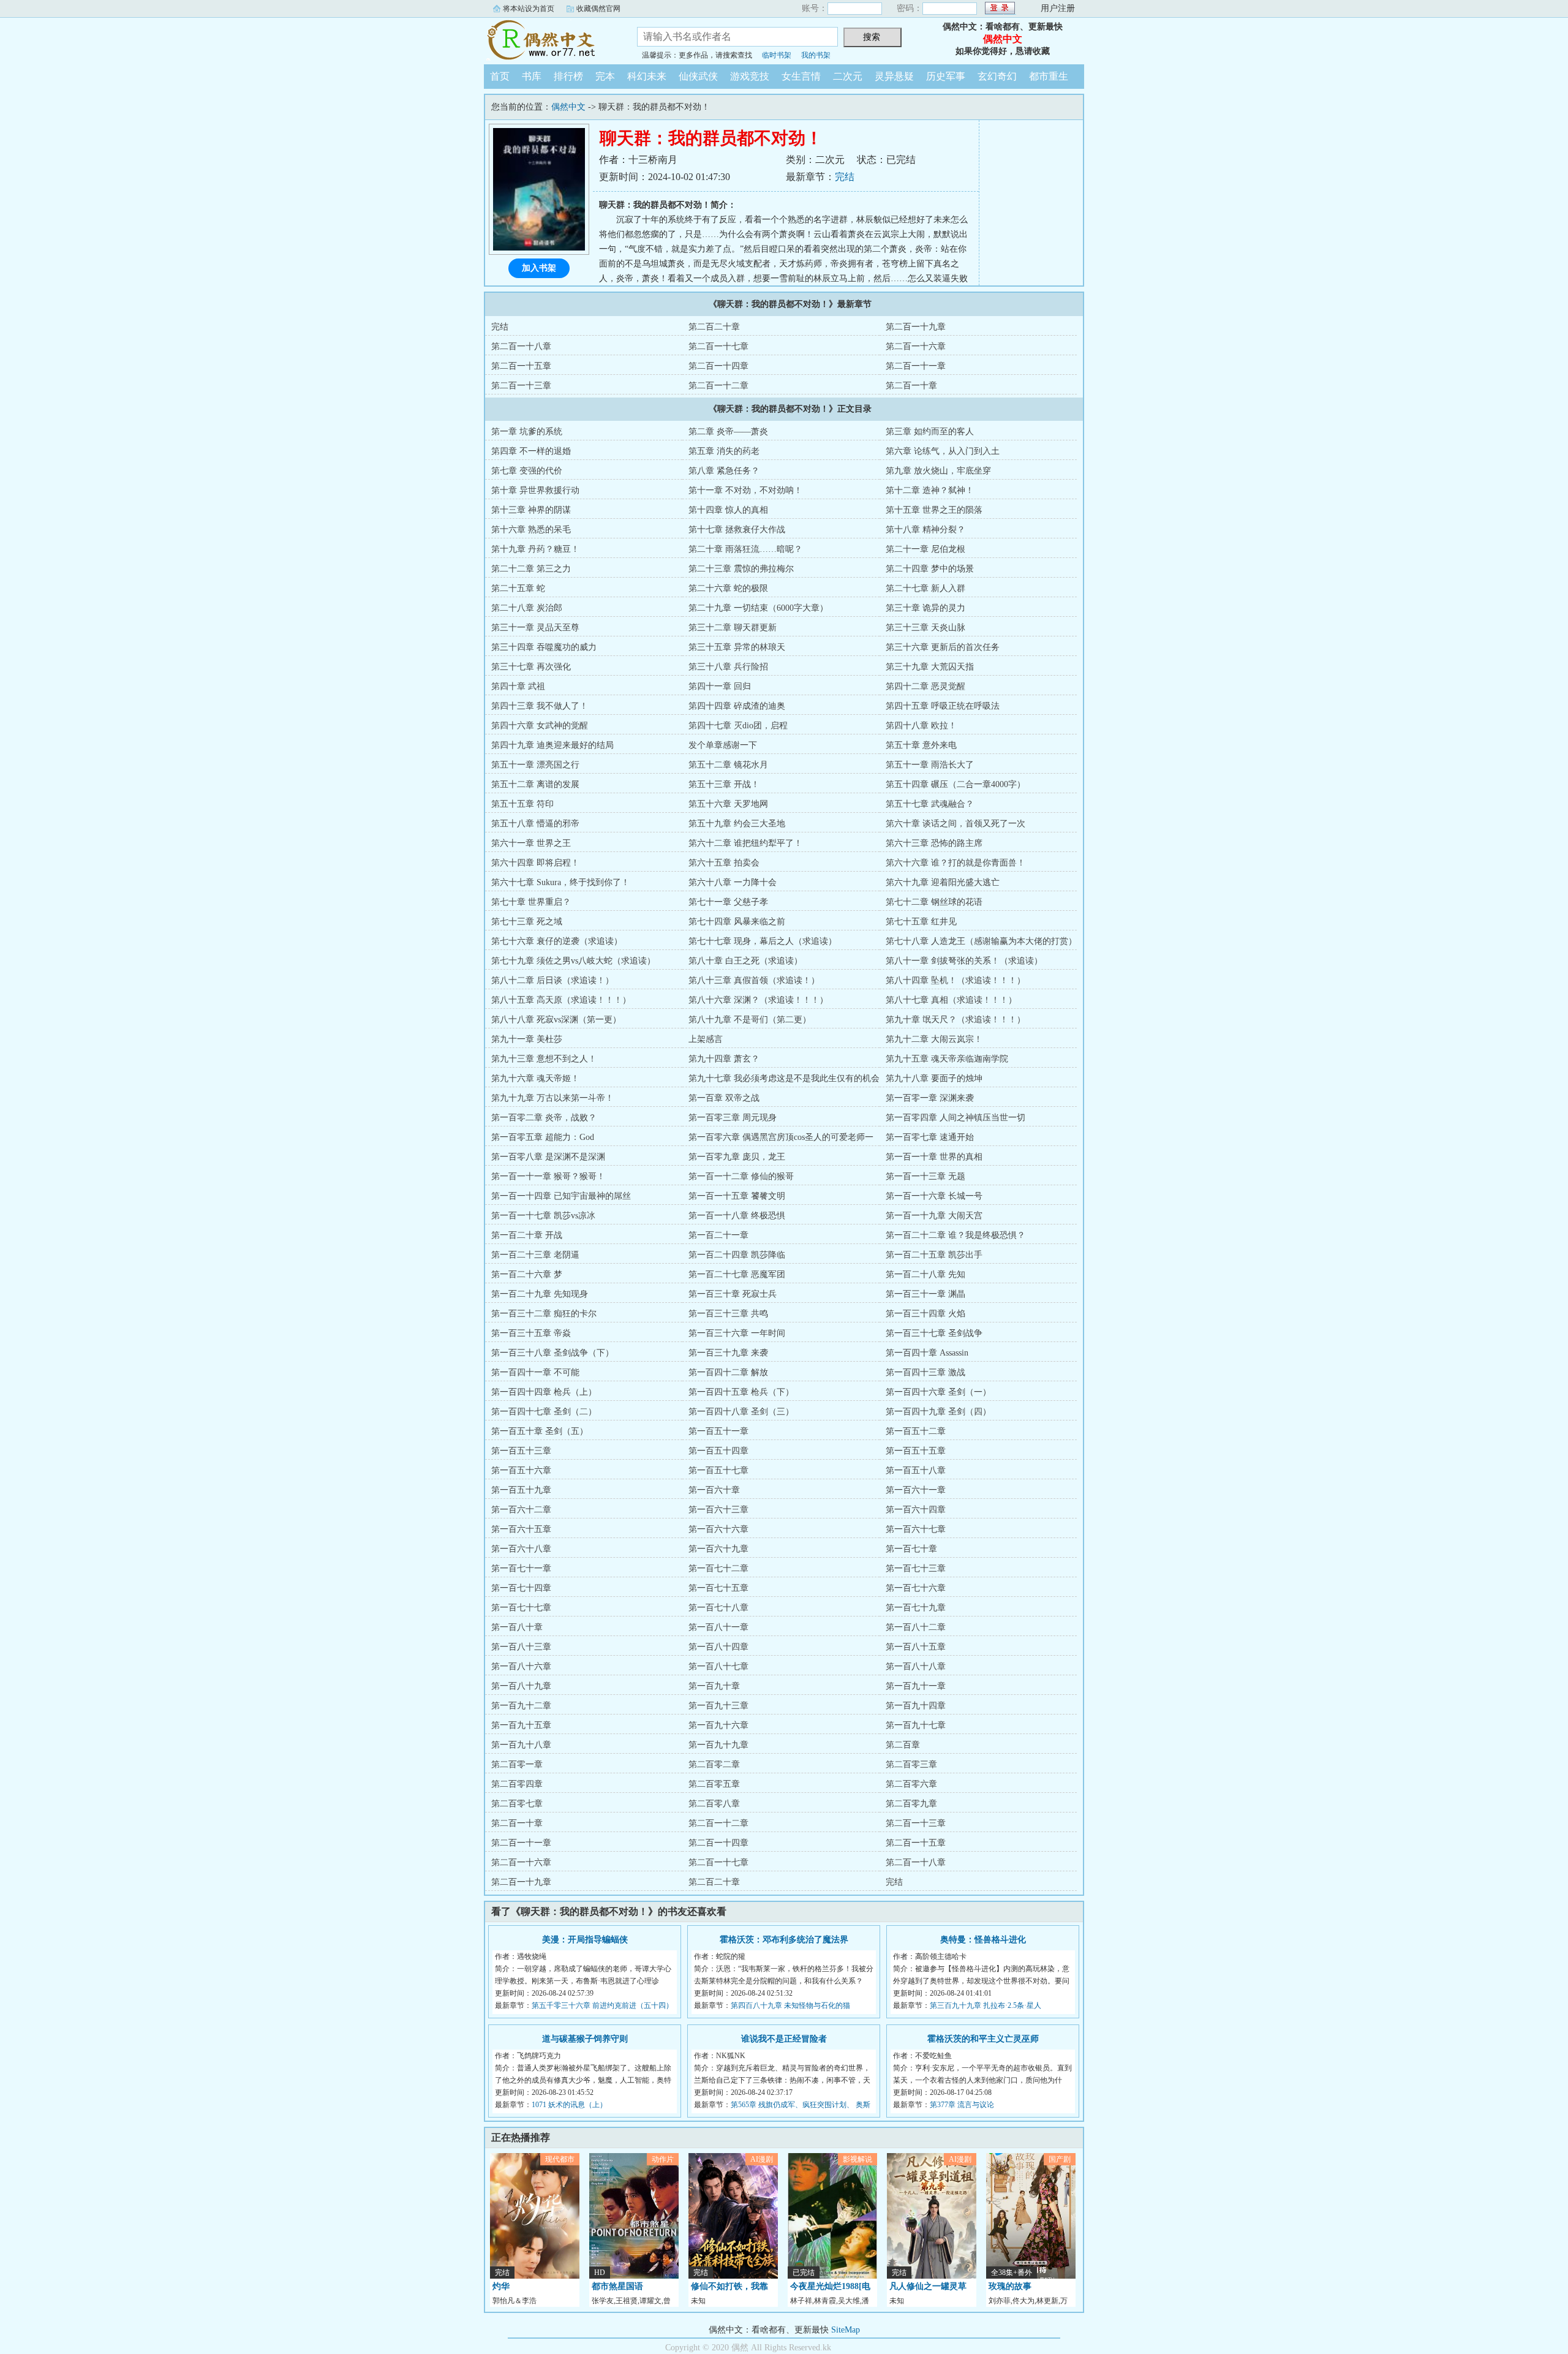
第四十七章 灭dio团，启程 (738, 726)
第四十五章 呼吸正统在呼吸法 (943, 706)
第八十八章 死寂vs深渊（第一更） (556, 1020)
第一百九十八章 (521, 1745)
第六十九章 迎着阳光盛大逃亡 (943, 882)
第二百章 (903, 1745)
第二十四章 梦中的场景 (930, 569)
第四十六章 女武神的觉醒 (540, 726)
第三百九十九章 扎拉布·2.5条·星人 (986, 2005)
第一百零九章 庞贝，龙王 (737, 1157)
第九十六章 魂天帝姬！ (535, 1078)
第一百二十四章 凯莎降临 (737, 1255)
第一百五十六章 (521, 1470)
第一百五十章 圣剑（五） (540, 1431)
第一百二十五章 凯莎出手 (934, 1255)
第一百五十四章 (718, 1451)
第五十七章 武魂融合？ (930, 804)
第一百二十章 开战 (527, 1235)
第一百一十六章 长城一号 (934, 1196)
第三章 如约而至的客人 (930, 432)
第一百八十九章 (521, 1686)
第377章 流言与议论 (962, 2105)
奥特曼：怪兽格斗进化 (983, 1940)
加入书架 (539, 268)
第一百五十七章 (718, 1470)
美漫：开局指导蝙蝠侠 (585, 1940)
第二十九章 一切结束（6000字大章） (758, 608)
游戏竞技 (750, 76)
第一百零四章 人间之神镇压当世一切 (956, 1118)
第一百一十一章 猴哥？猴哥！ (548, 1176)
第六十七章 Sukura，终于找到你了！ (560, 882)
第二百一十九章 (916, 327)
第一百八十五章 (916, 1647)
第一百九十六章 (718, 1725)
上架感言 (706, 1039)
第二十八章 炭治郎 (527, 608)
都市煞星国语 (617, 2286)
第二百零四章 (517, 1784)
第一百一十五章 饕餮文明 (737, 1196)
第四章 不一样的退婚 (531, 451)
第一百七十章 (911, 1549)
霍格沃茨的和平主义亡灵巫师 (983, 2039)
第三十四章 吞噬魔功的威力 (544, 647)
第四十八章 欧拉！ (921, 726)
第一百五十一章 (718, 1431)
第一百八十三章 (521, 1647)
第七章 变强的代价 (527, 471)
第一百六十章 (714, 1490)
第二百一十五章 (521, 366)
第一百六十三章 (718, 1510)
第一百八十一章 (718, 1627)
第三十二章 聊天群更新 (733, 628)
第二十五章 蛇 (518, 588)
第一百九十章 (714, 1686)
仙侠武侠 (698, 76)
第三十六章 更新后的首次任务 (943, 647)
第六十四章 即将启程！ (535, 863)
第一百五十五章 (916, 1451)
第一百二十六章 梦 (527, 1274)
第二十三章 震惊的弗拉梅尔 (741, 569)
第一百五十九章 (521, 1490)
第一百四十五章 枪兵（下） (741, 1392)
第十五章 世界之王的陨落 (934, 510)
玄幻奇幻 (997, 76)
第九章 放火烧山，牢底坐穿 (938, 471)
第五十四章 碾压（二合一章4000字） (956, 784)
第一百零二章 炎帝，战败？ (544, 1118)
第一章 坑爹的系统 (527, 432)
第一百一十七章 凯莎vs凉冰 (543, 1216)
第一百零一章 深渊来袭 (930, 1098)
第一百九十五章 (521, 1725)
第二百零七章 (517, 1804)
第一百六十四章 (916, 1510)
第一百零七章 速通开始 (930, 1137)
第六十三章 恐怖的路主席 (934, 843)
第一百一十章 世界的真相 (934, 1157)
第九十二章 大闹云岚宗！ (934, 1039)
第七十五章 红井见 (921, 922)
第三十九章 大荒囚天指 (930, 667)
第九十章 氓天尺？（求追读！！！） (956, 1020)
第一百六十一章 (916, 1490)
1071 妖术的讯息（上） (569, 2105)
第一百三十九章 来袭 (728, 1353)
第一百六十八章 (521, 1549)
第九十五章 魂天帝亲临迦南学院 (947, 1059)
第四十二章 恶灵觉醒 (925, 686)
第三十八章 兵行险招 (728, 667)
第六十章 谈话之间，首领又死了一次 (956, 824)
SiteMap (846, 2330)
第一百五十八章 (916, 1470)
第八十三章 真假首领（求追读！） (754, 980)
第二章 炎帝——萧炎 (728, 432)
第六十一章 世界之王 (531, 843)
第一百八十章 (517, 1627)
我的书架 (816, 55)
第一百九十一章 (916, 1686)
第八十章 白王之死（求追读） (745, 961)
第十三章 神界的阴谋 (531, 510)
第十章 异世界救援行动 (535, 490)
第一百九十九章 (718, 1745)
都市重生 (1049, 76)
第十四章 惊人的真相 (728, 510)
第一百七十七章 (521, 1608)
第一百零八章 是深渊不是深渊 (548, 1157)
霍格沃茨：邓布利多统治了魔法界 (784, 1940)
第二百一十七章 (718, 346)
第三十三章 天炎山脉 (925, 628)
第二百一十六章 (916, 346)
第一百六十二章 (521, 1510)
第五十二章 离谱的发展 (535, 784)
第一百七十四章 (521, 1588)
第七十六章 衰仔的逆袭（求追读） (557, 941)
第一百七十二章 (718, 1568)
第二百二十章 (714, 327)
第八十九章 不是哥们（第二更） (750, 1020)
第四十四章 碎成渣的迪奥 (737, 706)
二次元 (848, 76)
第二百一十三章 (521, 386)
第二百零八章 (714, 1804)
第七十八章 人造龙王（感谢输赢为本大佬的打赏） (981, 941)
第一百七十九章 (916, 1608)
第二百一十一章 (916, 366)
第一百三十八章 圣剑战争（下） (552, 1353)
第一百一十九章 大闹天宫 (934, 1216)
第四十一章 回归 (720, 686)
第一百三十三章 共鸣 (728, 1314)
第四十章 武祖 (518, 686)
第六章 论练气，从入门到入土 (943, 451)
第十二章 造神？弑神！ (930, 490)
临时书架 (777, 55)
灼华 (501, 2286)
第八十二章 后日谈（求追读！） (552, 980)
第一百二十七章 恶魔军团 (737, 1274)
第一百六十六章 (718, 1529)
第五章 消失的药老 (724, 451)
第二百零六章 (911, 1784)
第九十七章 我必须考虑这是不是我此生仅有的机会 (784, 1078)
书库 (532, 76)
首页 (500, 76)
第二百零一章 (517, 1764)
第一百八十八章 (916, 1666)
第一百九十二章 (521, 1706)
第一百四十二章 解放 (728, 1372)
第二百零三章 (911, 1764)
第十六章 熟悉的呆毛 (531, 530)
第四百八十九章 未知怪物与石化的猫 (790, 2005)
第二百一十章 (911, 386)
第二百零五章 (714, 1784)
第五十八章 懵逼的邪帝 (535, 824)
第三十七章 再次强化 (531, 667)
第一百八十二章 (916, 1627)
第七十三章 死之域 (527, 922)
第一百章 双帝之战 (724, 1098)
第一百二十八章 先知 (925, 1274)
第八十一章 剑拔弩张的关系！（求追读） (964, 961)
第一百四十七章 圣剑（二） (544, 1412)
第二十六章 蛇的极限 (728, 588)
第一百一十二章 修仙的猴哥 (741, 1176)
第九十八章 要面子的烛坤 (934, 1078)
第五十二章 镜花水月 (728, 765)
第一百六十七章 (916, 1529)
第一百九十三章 (718, 1706)
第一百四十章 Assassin (927, 1353)
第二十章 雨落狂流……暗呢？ (745, 549)
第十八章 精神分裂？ (925, 530)
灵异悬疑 (894, 76)
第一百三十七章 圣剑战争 (934, 1333)
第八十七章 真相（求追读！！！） (951, 1000)
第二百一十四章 (718, 366)
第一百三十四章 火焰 (925, 1314)
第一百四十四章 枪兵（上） (544, 1392)
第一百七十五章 (718, 1588)
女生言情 (801, 76)
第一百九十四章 (916, 1706)
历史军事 (946, 76)
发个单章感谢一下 (723, 745)
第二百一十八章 (521, 346)
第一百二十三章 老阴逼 (535, 1255)
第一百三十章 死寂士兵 (733, 1294)
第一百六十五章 (521, 1529)
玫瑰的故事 (1010, 2286)
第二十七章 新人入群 (925, 588)
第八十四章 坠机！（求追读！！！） (956, 980)
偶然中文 (551, 39)
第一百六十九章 (718, 1549)
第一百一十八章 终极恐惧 (737, 1216)
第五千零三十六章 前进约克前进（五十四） (602, 2005)
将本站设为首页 (529, 9)
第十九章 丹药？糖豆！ (535, 549)
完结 (845, 177)
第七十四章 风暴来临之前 (737, 922)
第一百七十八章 (718, 1608)
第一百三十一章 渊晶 (925, 1294)
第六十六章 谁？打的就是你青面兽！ (956, 863)
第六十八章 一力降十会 (733, 882)
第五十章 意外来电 (921, 745)
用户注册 (1058, 8)
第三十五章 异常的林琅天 (737, 647)
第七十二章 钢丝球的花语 (934, 902)
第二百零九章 (911, 1804)
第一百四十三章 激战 (925, 1372)
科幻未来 (647, 76)
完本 (605, 76)
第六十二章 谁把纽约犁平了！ (745, 843)
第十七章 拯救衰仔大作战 (737, 530)
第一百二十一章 (718, 1235)
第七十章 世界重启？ (531, 902)
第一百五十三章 (521, 1451)
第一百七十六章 (916, 1588)
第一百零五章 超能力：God (543, 1137)
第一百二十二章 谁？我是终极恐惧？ (956, 1235)
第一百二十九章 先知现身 (540, 1294)
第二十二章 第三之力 (531, 569)
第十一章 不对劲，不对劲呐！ (745, 490)
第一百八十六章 (521, 1666)
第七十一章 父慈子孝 (728, 902)
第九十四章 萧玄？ (724, 1059)
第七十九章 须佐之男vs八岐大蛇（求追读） (573, 961)
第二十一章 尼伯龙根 (925, 549)
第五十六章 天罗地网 (728, 804)
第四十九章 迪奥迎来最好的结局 (552, 745)
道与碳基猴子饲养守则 (585, 2039)
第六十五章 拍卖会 (724, 863)
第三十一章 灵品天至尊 (535, 628)
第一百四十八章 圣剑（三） (741, 1412)
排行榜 (568, 76)
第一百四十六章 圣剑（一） (938, 1392)
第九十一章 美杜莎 (527, 1039)
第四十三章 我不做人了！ (540, 706)
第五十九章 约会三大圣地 (737, 824)
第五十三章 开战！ (724, 784)
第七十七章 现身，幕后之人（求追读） (763, 941)
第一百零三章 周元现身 (733, 1118)
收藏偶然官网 (598, 9)
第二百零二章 (714, 1764)
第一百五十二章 (916, 1431)
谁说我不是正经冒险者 (784, 2039)
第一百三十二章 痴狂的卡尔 (544, 1314)
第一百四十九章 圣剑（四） (938, 1412)
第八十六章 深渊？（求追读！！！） (758, 1000)
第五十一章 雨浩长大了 (930, 765)
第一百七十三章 (916, 1568)
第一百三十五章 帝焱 (531, 1333)
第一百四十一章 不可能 (535, 1372)
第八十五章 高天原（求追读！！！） (561, 1000)
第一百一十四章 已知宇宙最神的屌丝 (561, 1196)
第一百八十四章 (718, 1647)
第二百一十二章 (718, 386)
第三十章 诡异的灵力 (925, 608)
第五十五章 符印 (522, 804)
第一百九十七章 (916, 1725)
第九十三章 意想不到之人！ (544, 1059)
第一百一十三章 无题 (925, 1176)
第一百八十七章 (718, 1666)
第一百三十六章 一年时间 (737, 1333)
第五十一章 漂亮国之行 (535, 765)
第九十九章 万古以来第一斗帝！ (552, 1098)
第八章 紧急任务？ (724, 471)
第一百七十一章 (521, 1568)
